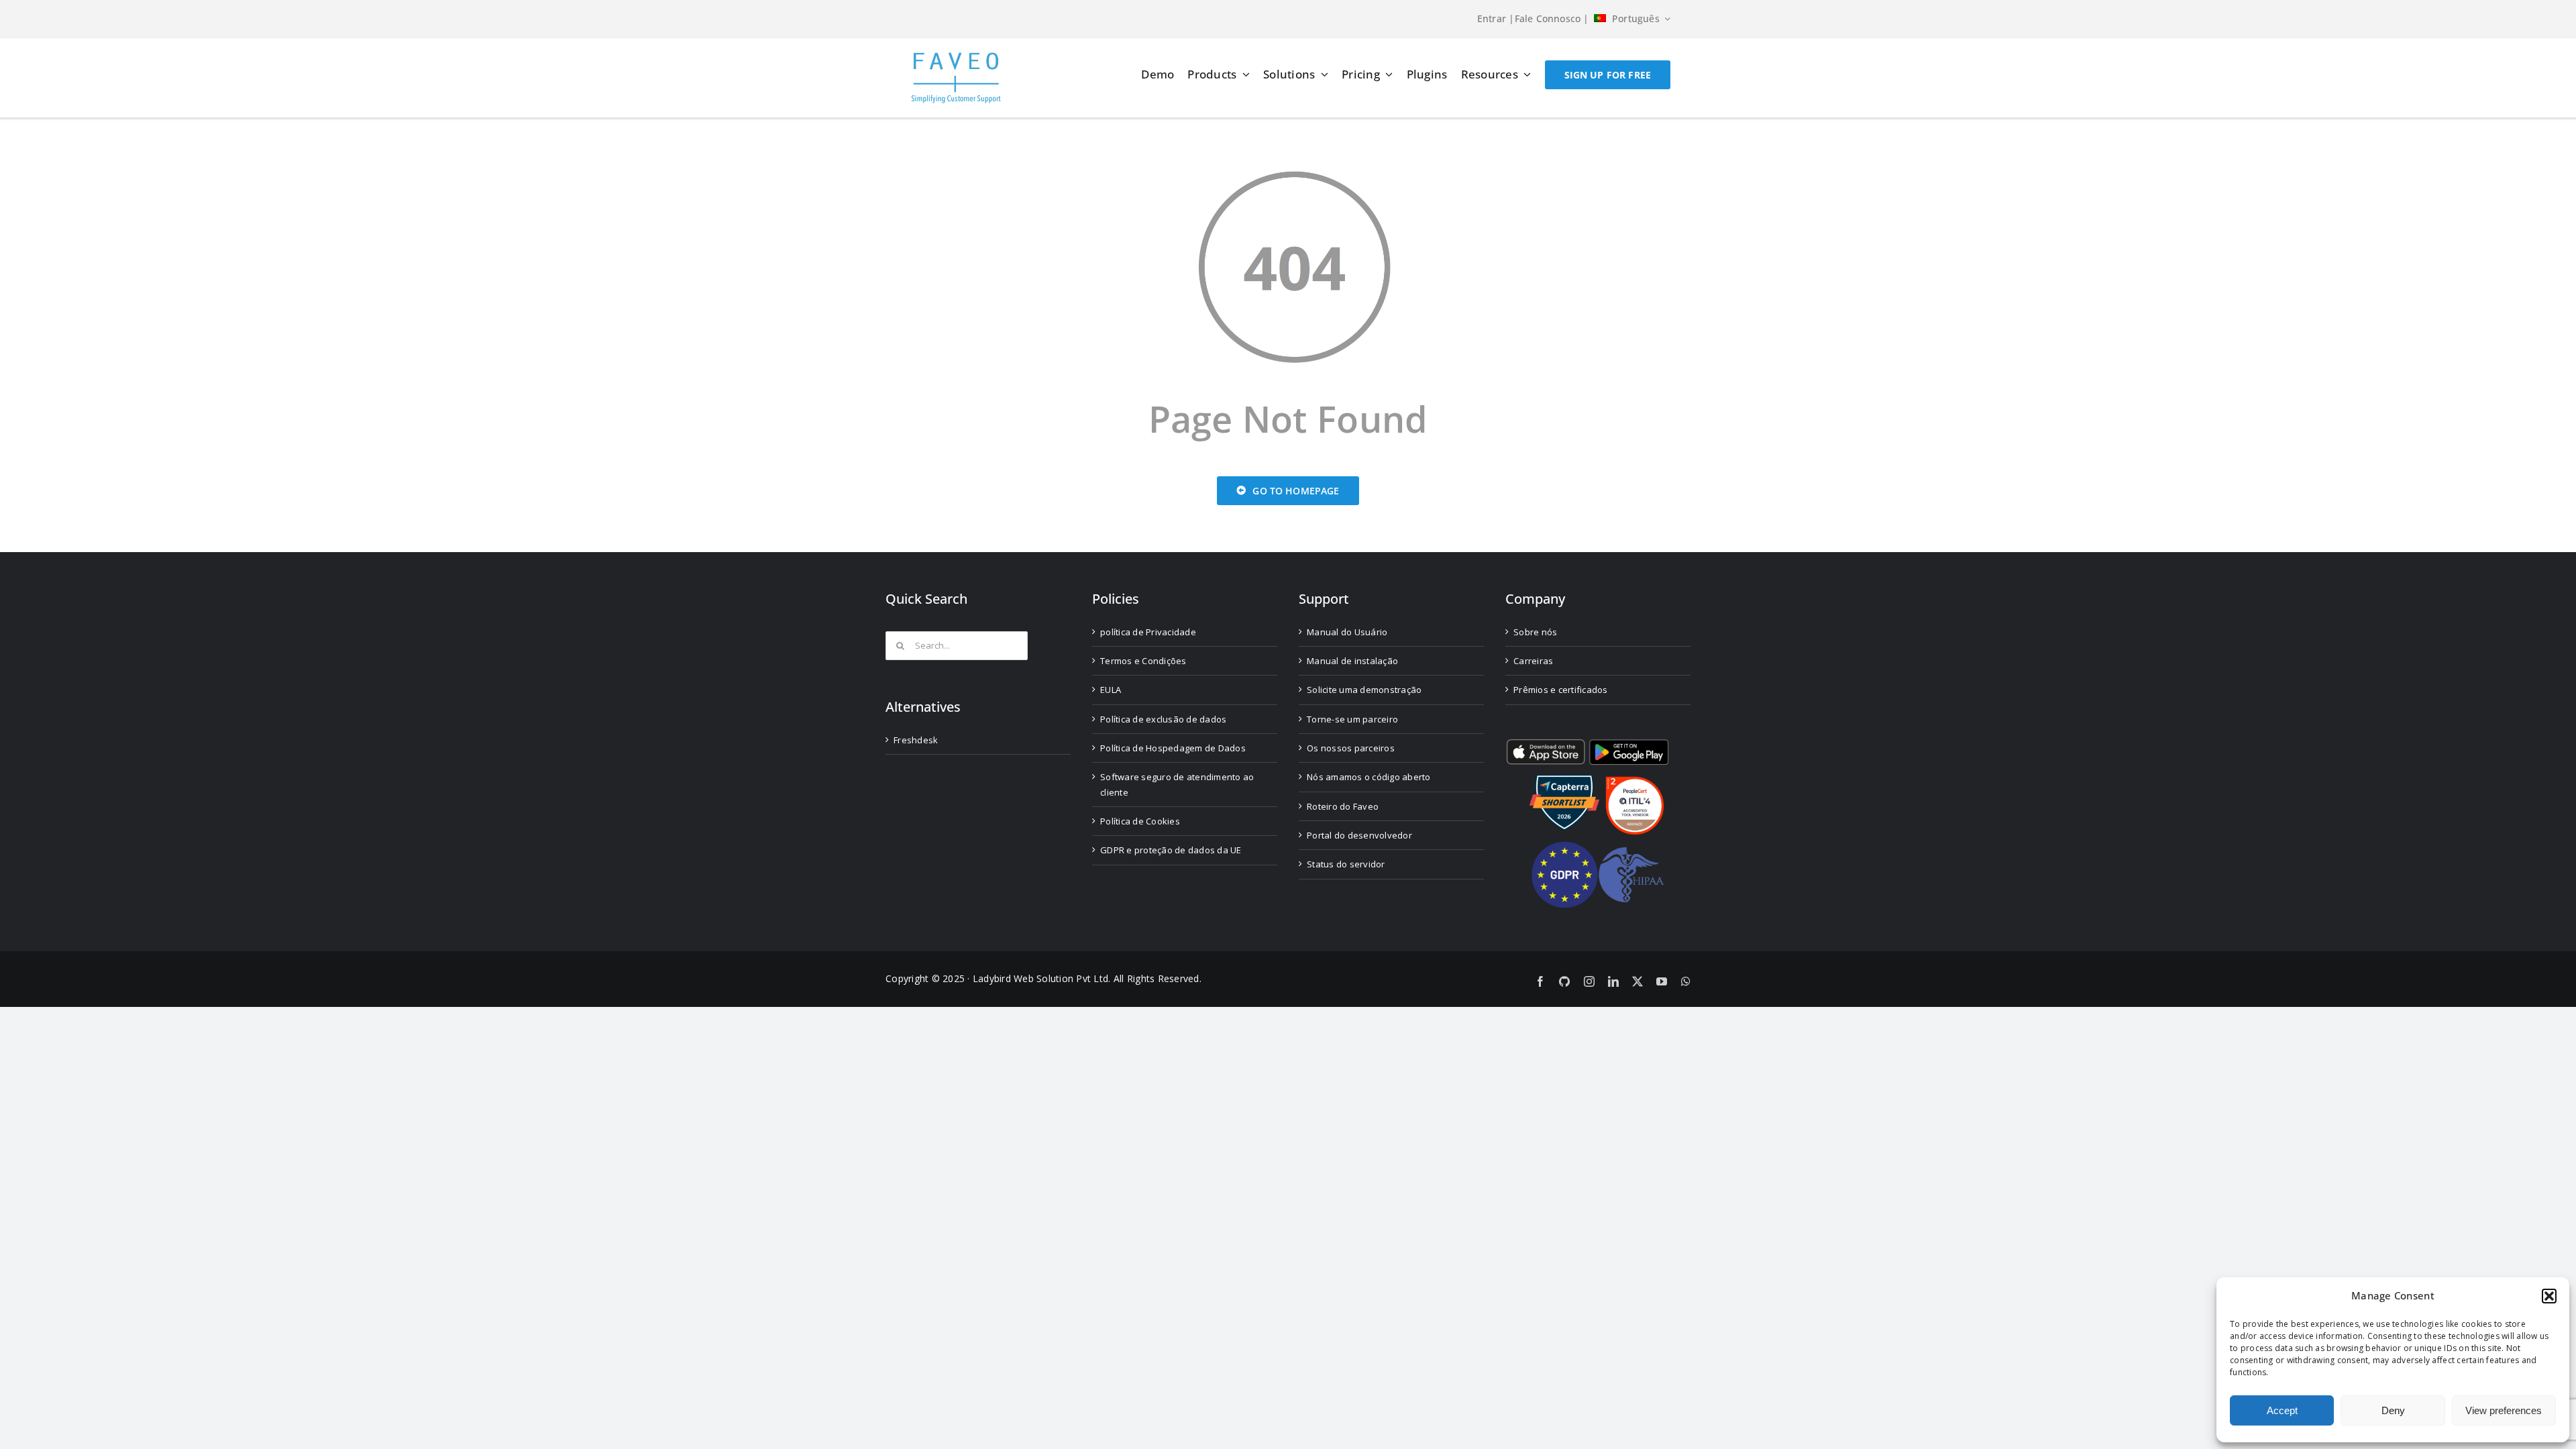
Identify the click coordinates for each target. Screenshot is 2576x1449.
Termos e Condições (1143, 661)
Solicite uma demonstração (1364, 690)
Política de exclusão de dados (1163, 719)
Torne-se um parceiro (1352, 719)
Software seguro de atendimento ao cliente (1177, 784)
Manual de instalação (1352, 661)
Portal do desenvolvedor (1359, 835)
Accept (2282, 1410)
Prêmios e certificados (1561, 690)
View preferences (2504, 1410)
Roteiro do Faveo (1343, 806)
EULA (1111, 690)
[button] (2549, 1296)
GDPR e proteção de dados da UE (1171, 850)
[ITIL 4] (1635, 782)
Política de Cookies (1140, 821)
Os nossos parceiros (1351, 748)
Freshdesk (916, 740)
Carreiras (1533, 661)
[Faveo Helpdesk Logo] (956, 57)
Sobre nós (1535, 632)
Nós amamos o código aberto (1369, 777)
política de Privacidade (1148, 632)
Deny (2393, 1410)
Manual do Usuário (1347, 632)
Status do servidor (1346, 864)
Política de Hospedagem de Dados (1173, 748)
